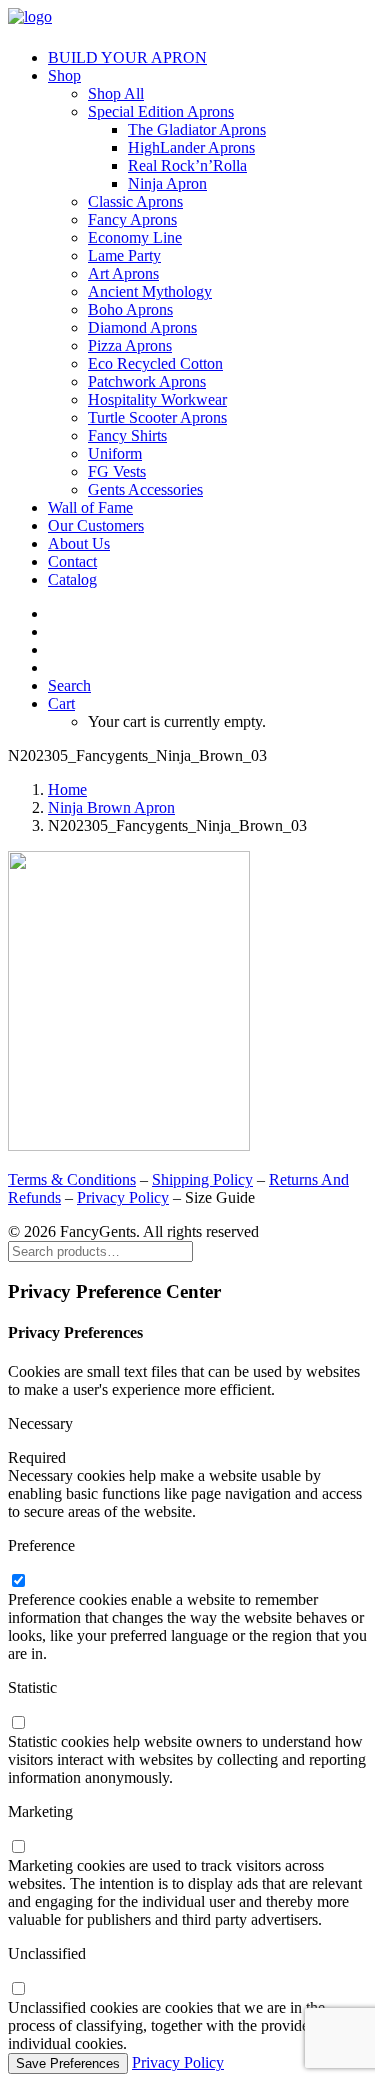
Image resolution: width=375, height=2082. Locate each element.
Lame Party (124, 255)
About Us (79, 543)
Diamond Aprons (142, 327)
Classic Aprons (135, 201)
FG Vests (117, 471)
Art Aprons (123, 273)
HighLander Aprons (191, 147)
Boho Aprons (130, 309)
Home (67, 789)
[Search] (100, 1250)
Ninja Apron (167, 183)
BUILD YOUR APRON (127, 57)
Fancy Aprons (132, 219)
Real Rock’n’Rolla (187, 165)
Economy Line (135, 237)
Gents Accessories (145, 489)
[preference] (18, 1581)
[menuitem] (207, 58)
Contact (72, 561)
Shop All (116, 93)
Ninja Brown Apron (111, 807)
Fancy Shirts (127, 435)
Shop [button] (64, 75)
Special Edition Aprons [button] (161, 111)
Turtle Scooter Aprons (157, 417)
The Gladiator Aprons (197, 129)
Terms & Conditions (72, 1179)
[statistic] (18, 1723)
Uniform (115, 453)
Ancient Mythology (150, 291)
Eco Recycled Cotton (155, 363)
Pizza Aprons (130, 345)
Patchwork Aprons (147, 381)
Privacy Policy (123, 1197)
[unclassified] (18, 1989)
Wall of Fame (90, 507)
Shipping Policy (202, 1179)
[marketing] (18, 1847)
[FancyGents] (187, 20)
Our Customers (96, 525)
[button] (69, 685)
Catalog (72, 579)
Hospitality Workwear (157, 399)
